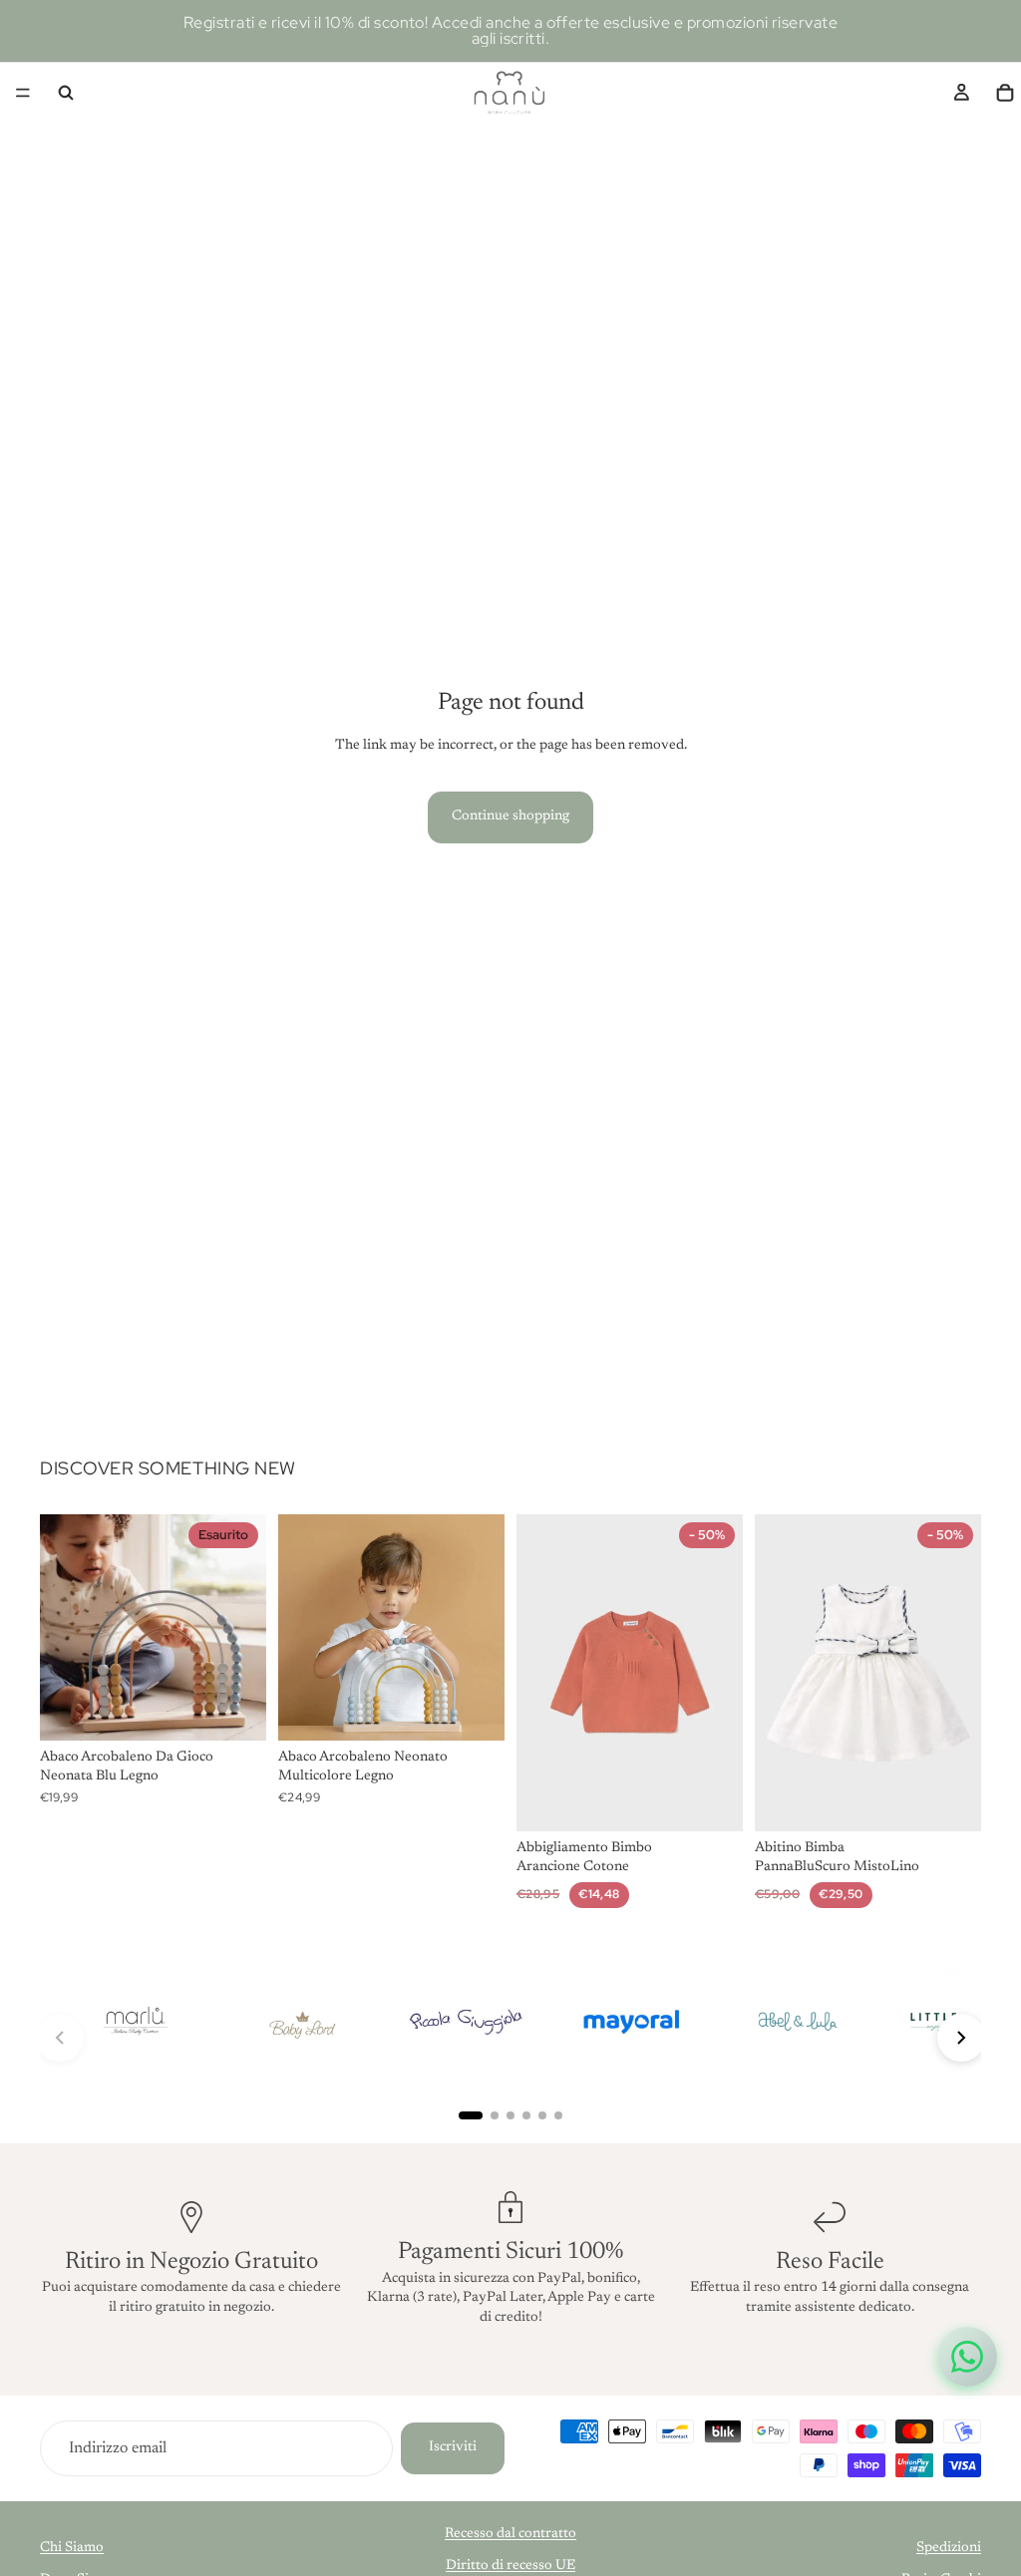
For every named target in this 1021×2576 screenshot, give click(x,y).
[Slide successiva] (244, 1627)
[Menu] (23, 93)
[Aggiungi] (474, 1710)
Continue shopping (510, 816)
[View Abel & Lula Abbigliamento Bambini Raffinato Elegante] (797, 2022)
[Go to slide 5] (542, 2115)
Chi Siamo (72, 2548)
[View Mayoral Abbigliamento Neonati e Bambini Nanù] (631, 2022)
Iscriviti (453, 2447)
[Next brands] (961, 2038)
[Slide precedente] (62, 1627)
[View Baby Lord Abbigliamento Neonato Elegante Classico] (300, 2022)
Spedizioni (949, 2548)
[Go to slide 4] (526, 2115)
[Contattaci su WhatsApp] (967, 2357)
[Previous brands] (60, 2038)
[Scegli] (712, 1800)
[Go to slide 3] (510, 2115)
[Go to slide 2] (495, 2115)
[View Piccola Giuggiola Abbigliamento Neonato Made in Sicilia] (466, 2022)
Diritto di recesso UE (510, 2566)
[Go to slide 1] (471, 2115)
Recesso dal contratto (510, 2534)
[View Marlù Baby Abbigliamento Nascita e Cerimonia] (135, 2022)
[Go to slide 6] (558, 2115)
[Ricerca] (66, 93)
